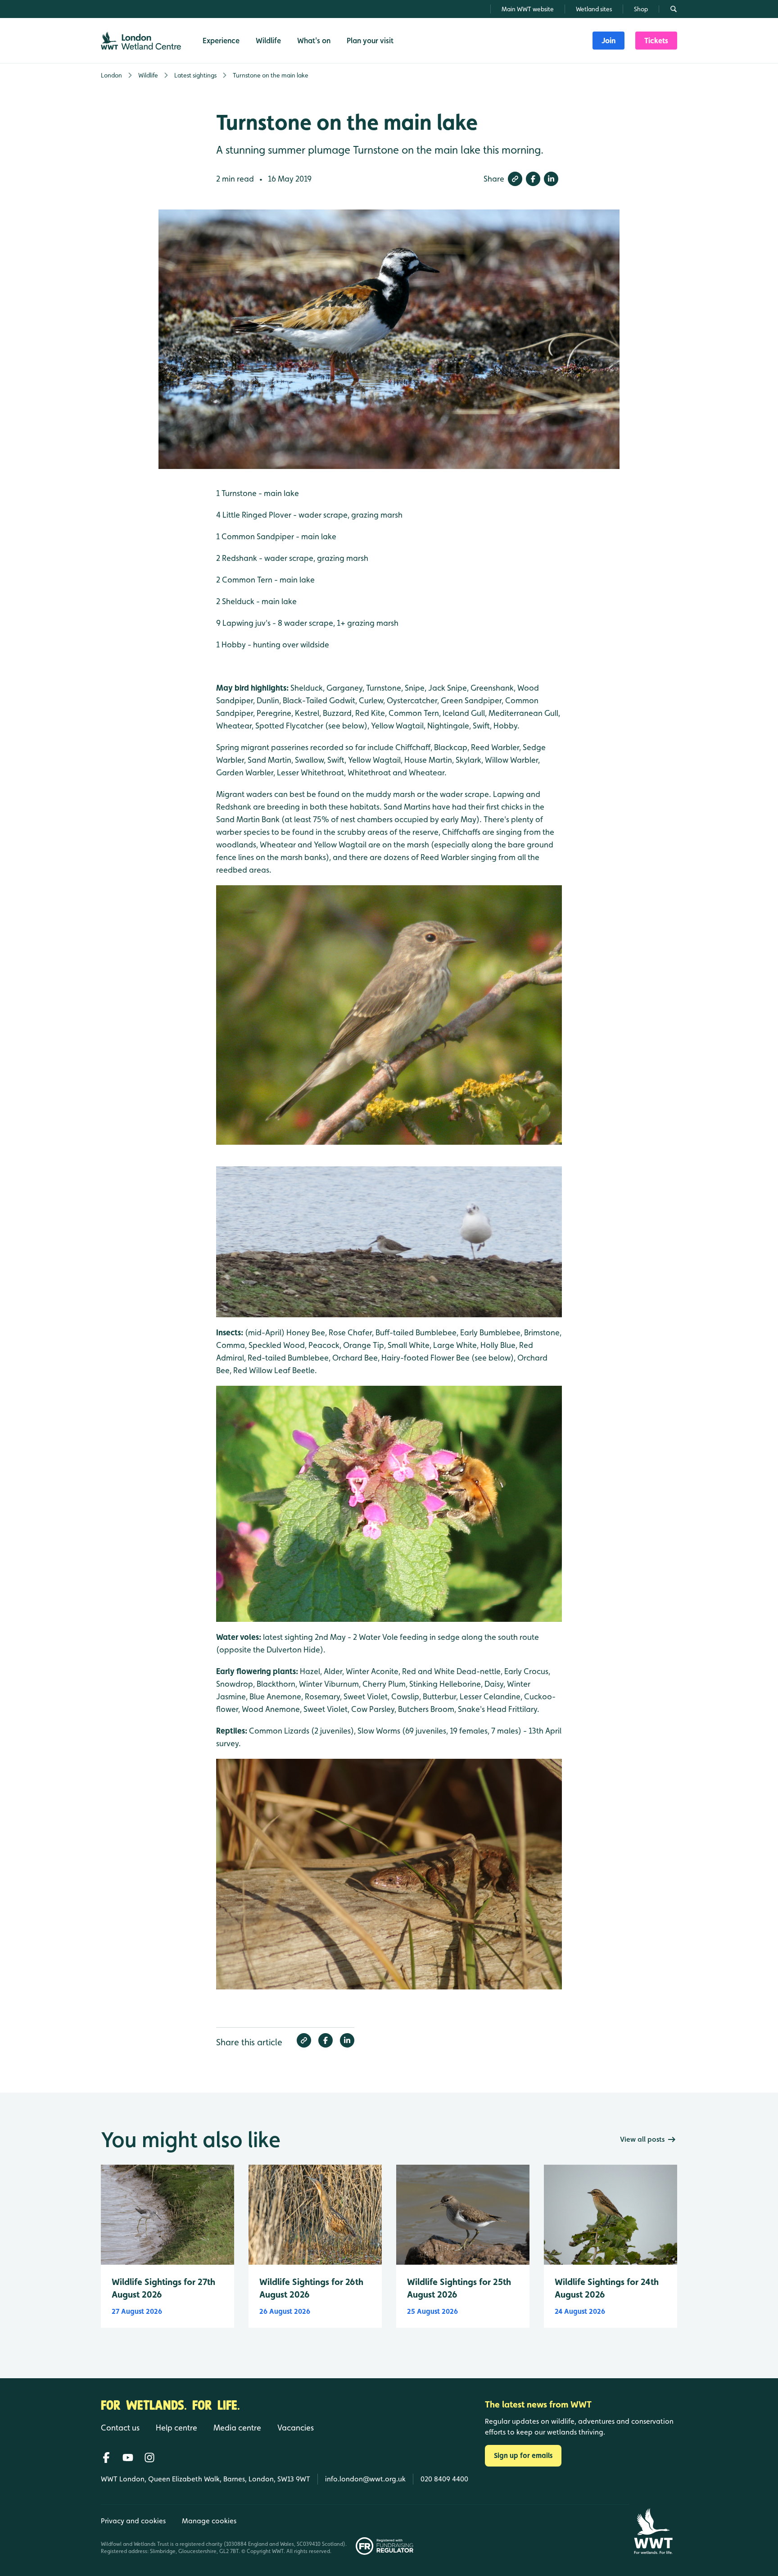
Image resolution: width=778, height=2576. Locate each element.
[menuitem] (608, 41)
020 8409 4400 (444, 2479)
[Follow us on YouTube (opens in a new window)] (128, 2458)
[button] (515, 179)
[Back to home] (653, 2531)
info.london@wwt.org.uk (365, 2479)
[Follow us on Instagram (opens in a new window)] (149, 2458)
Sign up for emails (523, 2455)
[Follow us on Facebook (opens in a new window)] (106, 2458)
